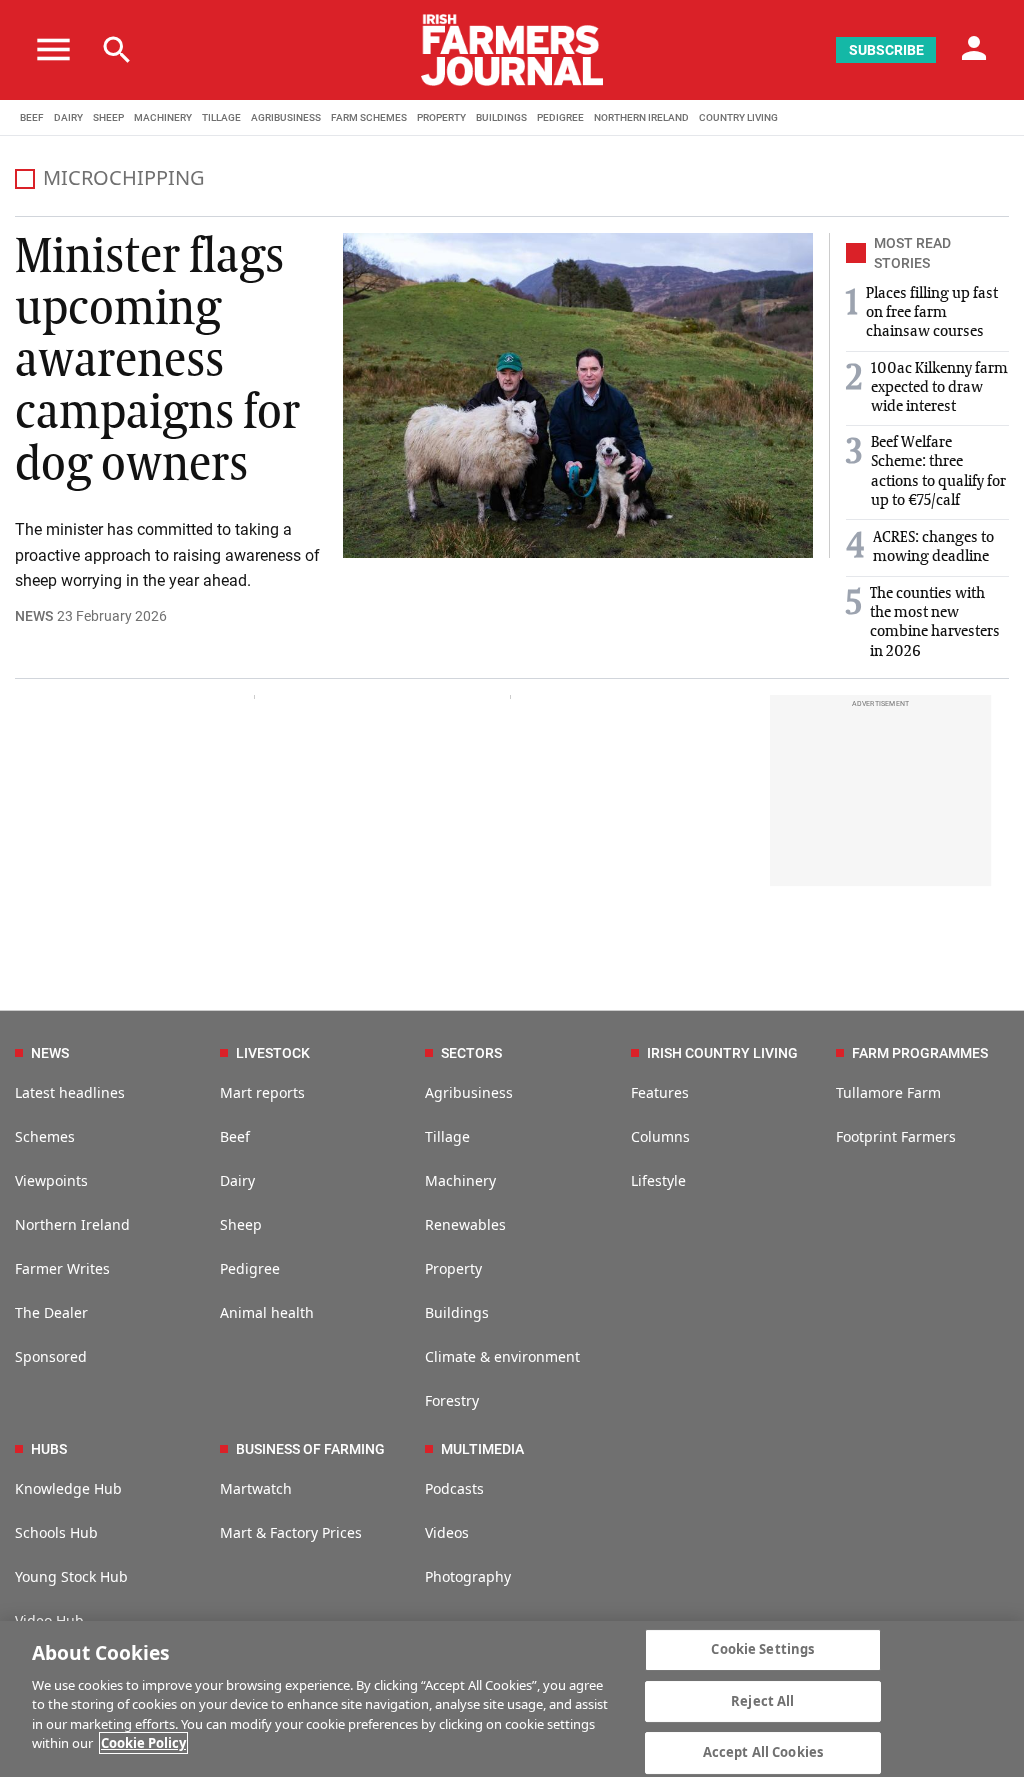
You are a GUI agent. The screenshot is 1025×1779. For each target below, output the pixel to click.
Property (453, 1268)
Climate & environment (502, 1356)
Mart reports (262, 1092)
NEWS (34, 616)
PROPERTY (441, 117)
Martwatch (256, 1488)
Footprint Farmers (896, 1136)
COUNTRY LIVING (738, 117)
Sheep (241, 1224)
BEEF (32, 117)
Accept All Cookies (763, 1752)
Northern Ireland (72, 1224)
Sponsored (51, 1356)
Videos (447, 1532)
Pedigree (250, 1268)
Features (660, 1092)
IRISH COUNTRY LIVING (722, 1053)
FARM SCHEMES (369, 117)
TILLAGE (221, 117)
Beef (235, 1136)
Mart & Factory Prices (291, 1532)
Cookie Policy (143, 1743)
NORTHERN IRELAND (641, 117)
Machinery (460, 1180)
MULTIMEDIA (482, 1449)
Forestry (452, 1400)
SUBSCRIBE (886, 50)
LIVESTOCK (273, 1053)
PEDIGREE (560, 117)
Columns (660, 1136)
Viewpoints (51, 1180)
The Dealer (51, 1312)
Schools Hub (56, 1532)
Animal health (267, 1312)
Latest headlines (70, 1092)
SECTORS (471, 1053)
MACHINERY (163, 117)
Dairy (237, 1180)
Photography (468, 1576)
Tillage (447, 1136)
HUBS (49, 1449)
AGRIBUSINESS (286, 117)
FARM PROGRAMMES (920, 1053)
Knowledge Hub (68, 1488)
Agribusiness (469, 1092)
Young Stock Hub (71, 1576)
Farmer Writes (62, 1268)
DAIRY (68, 117)
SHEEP (108, 117)
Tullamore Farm (888, 1092)
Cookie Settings (762, 1649)
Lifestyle (658, 1180)
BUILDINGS (501, 117)
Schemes (45, 1136)
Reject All (762, 1701)
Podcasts (454, 1488)
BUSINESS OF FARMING (310, 1449)
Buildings (457, 1312)
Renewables (465, 1224)
